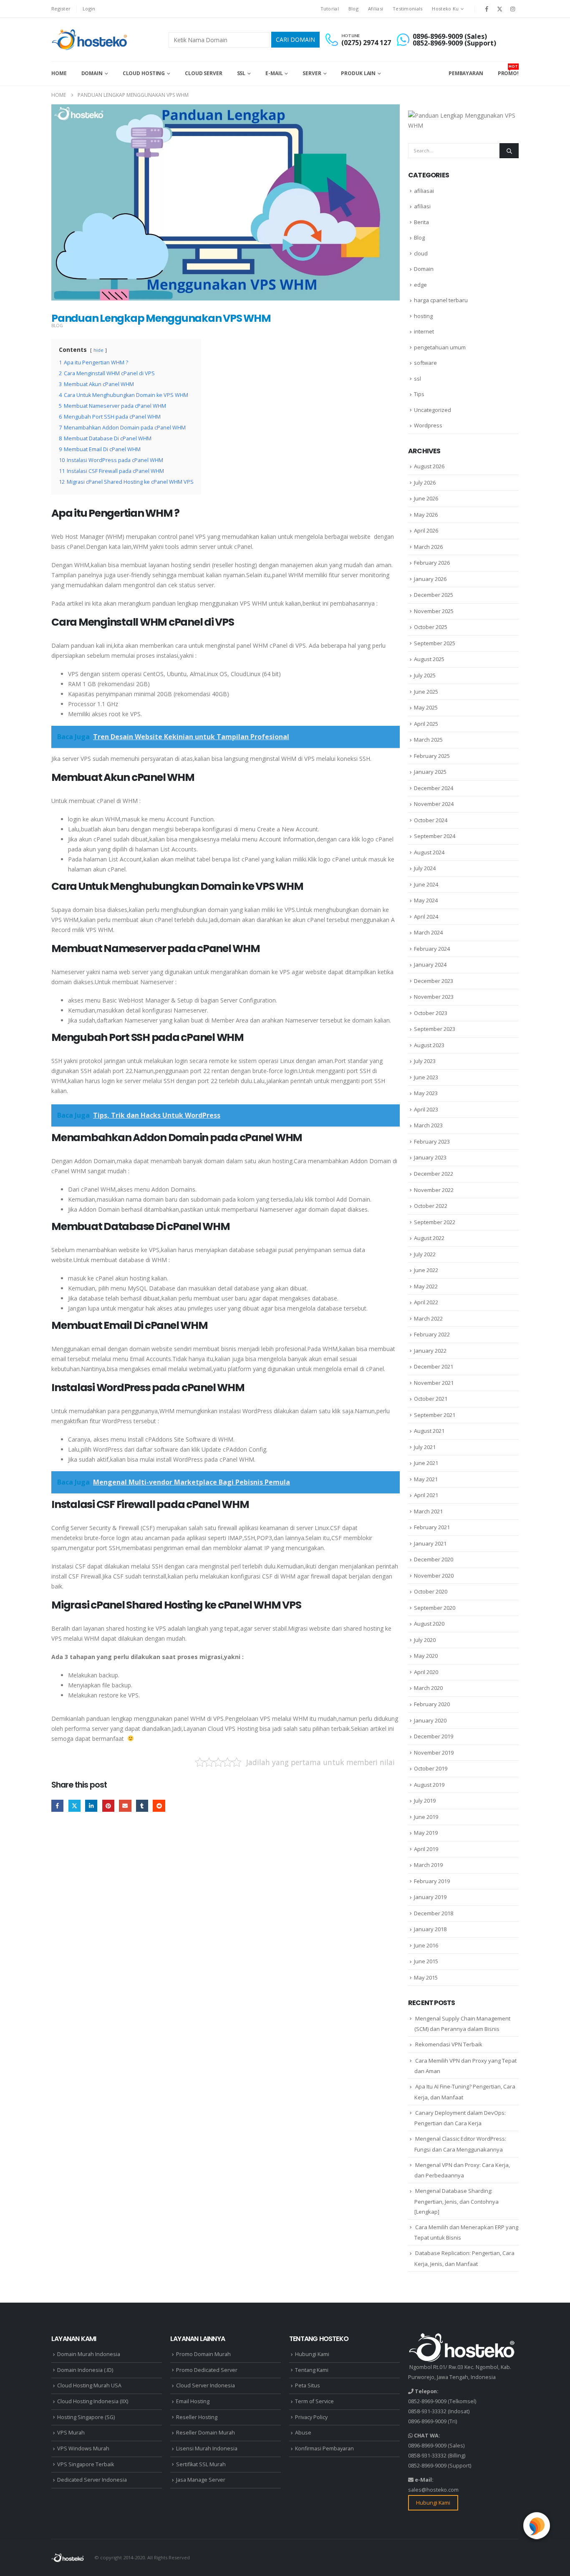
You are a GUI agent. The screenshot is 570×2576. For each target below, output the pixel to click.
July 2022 (425, 1254)
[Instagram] (513, 9)
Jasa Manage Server (201, 2480)
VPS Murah (71, 2433)
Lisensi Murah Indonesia (207, 2448)
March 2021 (428, 1511)
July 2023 (425, 1061)
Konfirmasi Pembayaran (324, 2448)
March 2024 (428, 932)
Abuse (303, 2433)
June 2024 (426, 884)
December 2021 (434, 1366)
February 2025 (432, 756)
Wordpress (428, 425)
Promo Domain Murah (203, 2354)
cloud (421, 253)
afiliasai (424, 191)
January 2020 (430, 1720)
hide (98, 350)
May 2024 (426, 900)
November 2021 (434, 1383)
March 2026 (428, 547)
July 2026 (425, 482)
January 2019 (430, 1897)
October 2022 (431, 1206)
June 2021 (426, 1463)
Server (312, 73)
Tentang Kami (312, 2370)
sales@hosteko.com (433, 2490)
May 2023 (426, 1093)
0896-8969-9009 (427, 2421)
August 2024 (429, 852)
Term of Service (314, 2401)
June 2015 (426, 1961)
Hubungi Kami (312, 2354)
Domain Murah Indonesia (89, 2354)
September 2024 (435, 836)
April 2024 (426, 917)
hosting (423, 316)
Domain (92, 73)
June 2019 (426, 1817)
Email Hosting (193, 2401)
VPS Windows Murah (83, 2448)
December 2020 (434, 1559)
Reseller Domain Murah (206, 2433)
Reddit (159, 1806)
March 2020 (428, 1688)
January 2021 (430, 1543)
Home (59, 73)
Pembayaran (466, 73)
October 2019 (431, 1768)
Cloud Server (204, 73)
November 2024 (434, 804)
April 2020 (426, 1672)
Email (125, 1806)
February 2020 (432, 1704)
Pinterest (108, 1806)
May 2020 (426, 1656)
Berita (421, 222)
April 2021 (426, 1495)
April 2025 (426, 724)
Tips (419, 394)
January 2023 (430, 1157)
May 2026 (426, 515)
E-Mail (274, 73)
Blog (353, 9)
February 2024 (432, 949)
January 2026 (430, 579)
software (425, 363)
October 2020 (431, 1591)
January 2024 (430, 965)
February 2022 (432, 1334)
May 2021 (426, 1479)
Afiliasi (376, 9)
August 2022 (429, 1238)
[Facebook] (487, 9)
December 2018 (434, 1913)
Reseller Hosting (197, 2417)
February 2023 (432, 1142)
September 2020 (435, 1608)
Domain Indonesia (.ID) (85, 2370)
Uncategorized (433, 410)
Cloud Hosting (144, 73)
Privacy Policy (311, 2417)
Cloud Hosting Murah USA (89, 2385)
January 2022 (430, 1351)
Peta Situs (308, 2385)
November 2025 (434, 611)
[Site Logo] (90, 40)
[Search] (509, 151)
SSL (241, 73)
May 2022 (426, 1286)
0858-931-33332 (427, 2411)
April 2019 (426, 1849)
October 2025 (431, 627)
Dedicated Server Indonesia (92, 2480)
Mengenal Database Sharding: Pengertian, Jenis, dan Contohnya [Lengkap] (457, 2201)
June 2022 (426, 1270)
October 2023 (431, 1013)
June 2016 (426, 1945)
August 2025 (429, 659)
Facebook (57, 1806)
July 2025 (425, 675)
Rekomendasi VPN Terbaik (449, 2044)
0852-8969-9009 (427, 2401)
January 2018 (430, 1929)
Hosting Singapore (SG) (86, 2417)
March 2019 (428, 1865)
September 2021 (435, 1415)
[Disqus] (226, 1948)
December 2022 (434, 1174)
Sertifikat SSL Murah (201, 2464)
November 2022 (434, 1190)
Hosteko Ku (445, 9)
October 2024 (431, 820)
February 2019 (432, 1881)
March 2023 (428, 1125)
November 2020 (434, 1576)
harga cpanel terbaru (441, 300)
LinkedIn (91, 1806)
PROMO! (508, 70)
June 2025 (426, 692)
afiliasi (422, 206)
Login (89, 9)
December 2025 (434, 595)
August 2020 (429, 1624)
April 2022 (426, 1302)
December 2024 (434, 788)
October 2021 (431, 1399)
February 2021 (432, 1527)
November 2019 (434, 1753)
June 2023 (426, 1077)
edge (420, 285)
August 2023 (429, 1045)
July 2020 (425, 1640)
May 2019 (426, 1833)
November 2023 (434, 997)
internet (424, 331)
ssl (417, 379)
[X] (500, 9)
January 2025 (430, 772)
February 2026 (432, 563)
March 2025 (428, 740)
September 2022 (435, 1222)
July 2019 (425, 1801)
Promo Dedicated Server (207, 2370)
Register (61, 9)
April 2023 (426, 1109)
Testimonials (407, 9)
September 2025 (435, 643)
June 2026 (426, 498)
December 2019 (434, 1736)
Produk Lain (358, 73)
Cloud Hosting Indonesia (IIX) (93, 2401)
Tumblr (142, 1806)
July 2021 (425, 1447)
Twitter (74, 1806)
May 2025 (426, 707)
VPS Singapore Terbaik (86, 2464)
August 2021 (429, 1431)
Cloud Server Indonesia (206, 2385)
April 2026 (426, 530)
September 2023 (435, 1029)
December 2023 (434, 981)
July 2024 (425, 868)
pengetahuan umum (440, 347)
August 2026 (429, 466)
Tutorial (330, 9)
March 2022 (428, 1318)
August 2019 (429, 1785)
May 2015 (426, 1977)
